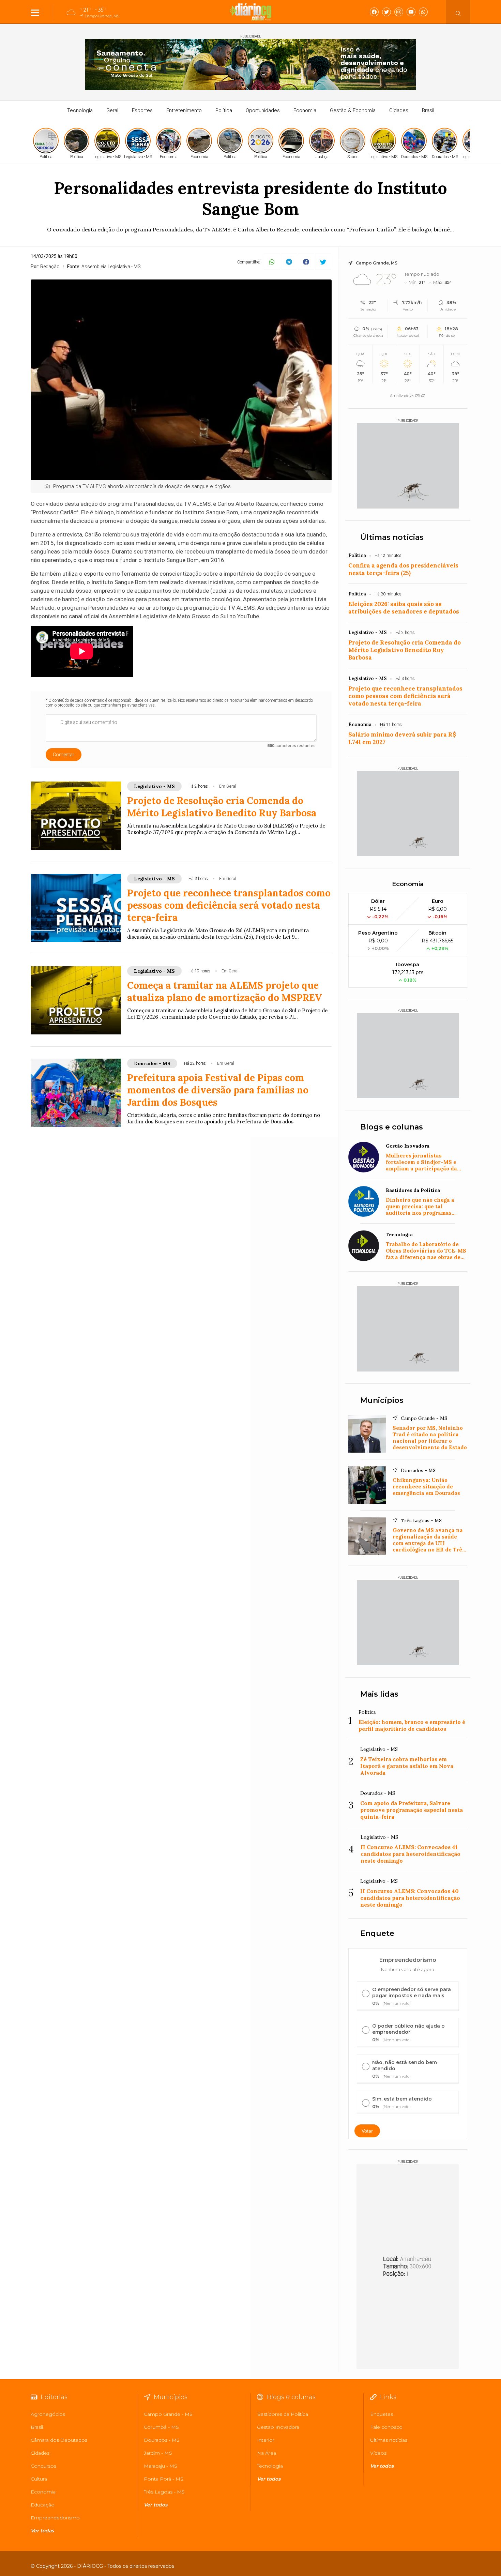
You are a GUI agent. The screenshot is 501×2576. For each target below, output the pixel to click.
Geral (112, 110)
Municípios (382, 1400)
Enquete (377, 1933)
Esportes (142, 110)
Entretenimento (184, 110)
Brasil (428, 110)
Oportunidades (263, 110)
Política (224, 110)
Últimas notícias (392, 537)
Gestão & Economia (353, 110)
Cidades (399, 110)
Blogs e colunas (392, 1127)
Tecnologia (80, 110)
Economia (305, 110)
